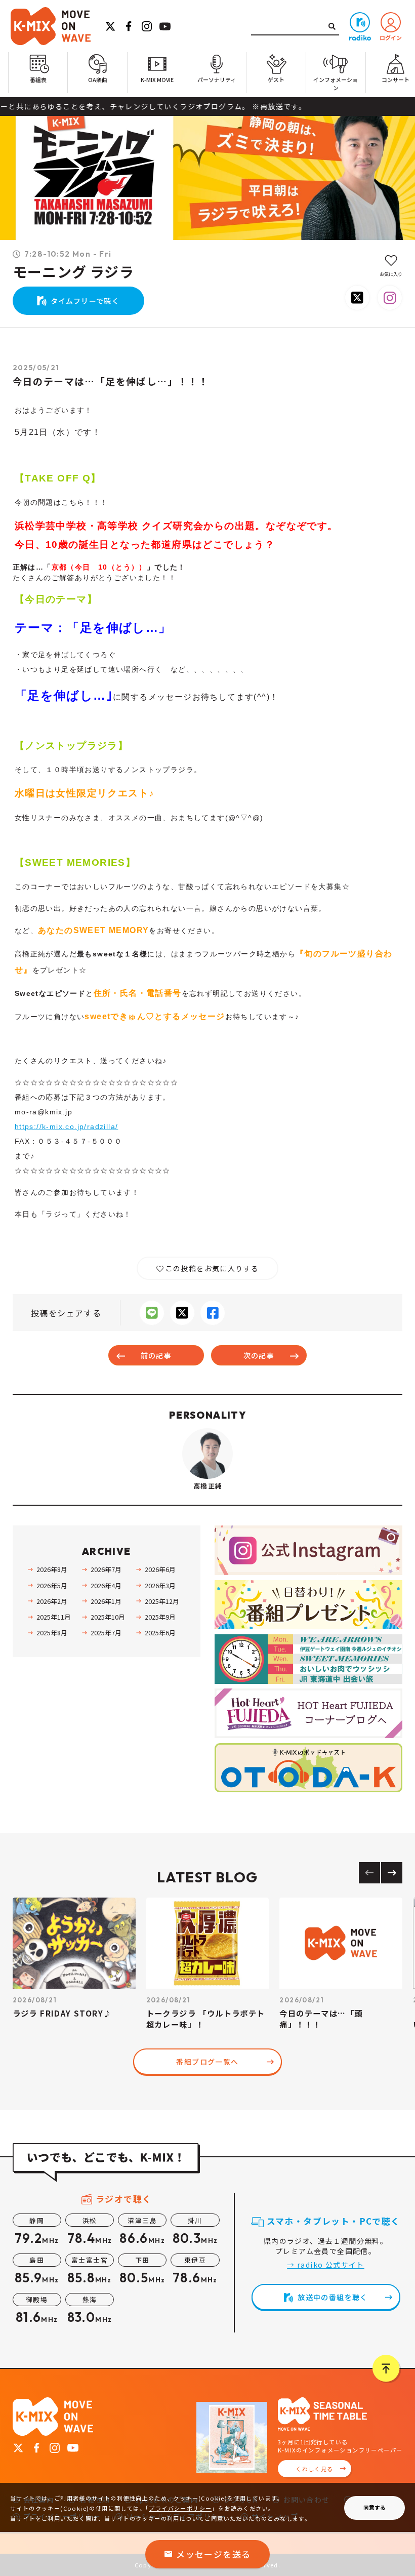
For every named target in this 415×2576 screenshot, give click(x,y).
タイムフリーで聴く (85, 301)
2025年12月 (162, 1601)
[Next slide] (392, 1873)
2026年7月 (106, 1569)
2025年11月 (53, 1617)
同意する (375, 2507)
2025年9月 (160, 1617)
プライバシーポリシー (180, 2508)
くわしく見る (314, 2469)
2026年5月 (52, 1585)
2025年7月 (106, 1633)
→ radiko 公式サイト (326, 2265)
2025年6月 (160, 1633)
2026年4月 (106, 1585)
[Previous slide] (369, 1873)
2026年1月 (106, 1601)
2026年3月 (160, 1585)
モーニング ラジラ (74, 272)
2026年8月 (52, 1569)
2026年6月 (160, 1569)
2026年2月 (52, 1601)
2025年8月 (52, 1633)
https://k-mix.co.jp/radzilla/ (67, 1126)
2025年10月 (108, 1617)
